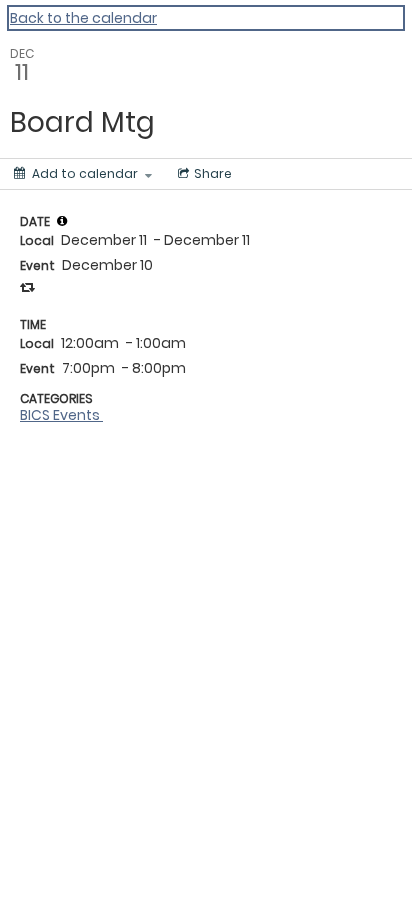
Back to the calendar (83, 18)
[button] (62, 221)
